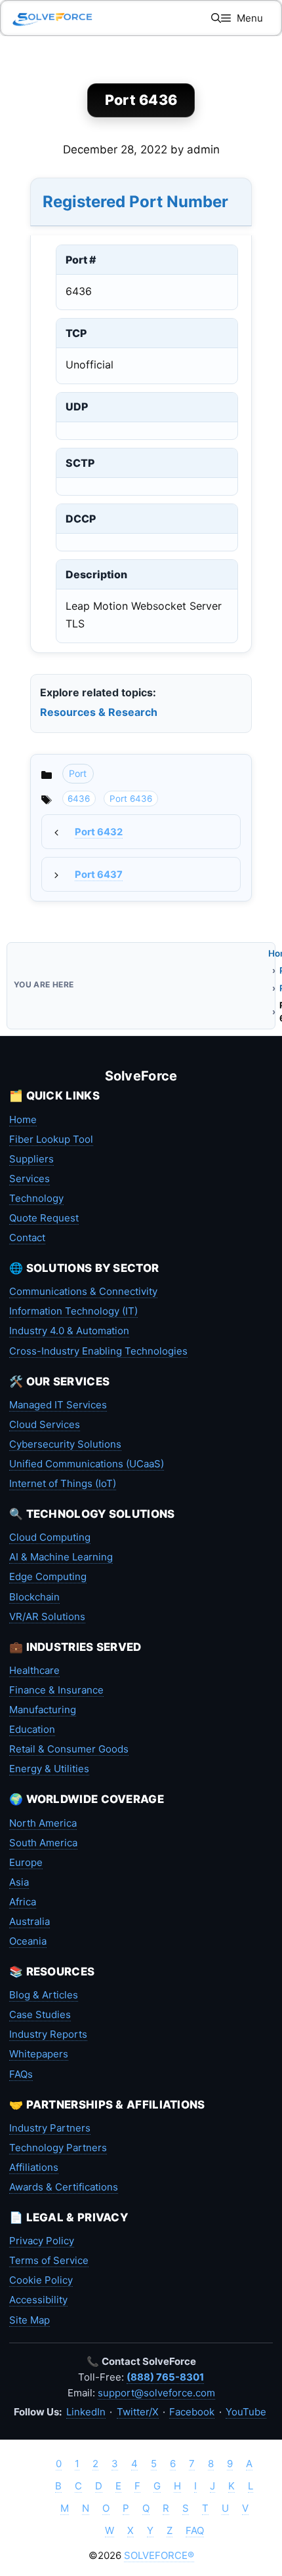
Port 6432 (99, 832)
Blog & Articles (44, 1995)
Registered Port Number (135, 202)
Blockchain (34, 1597)
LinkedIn (86, 2412)
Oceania (28, 1941)
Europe (26, 1862)
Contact (27, 1238)
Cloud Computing (50, 1537)
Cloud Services (45, 1424)
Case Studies (40, 2014)
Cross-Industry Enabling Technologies (98, 1351)
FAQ (195, 2530)
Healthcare (34, 1670)
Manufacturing (43, 1710)
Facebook (192, 2412)
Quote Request (44, 1218)
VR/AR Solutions (47, 1616)
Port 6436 (131, 799)
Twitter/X (138, 2412)
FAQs (21, 2074)
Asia (19, 1882)
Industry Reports (48, 2034)
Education (32, 1729)
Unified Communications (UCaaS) (87, 1464)
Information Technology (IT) (73, 1311)
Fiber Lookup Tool (51, 1139)
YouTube (246, 2412)
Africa (23, 1902)
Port (78, 773)
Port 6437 (99, 875)
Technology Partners (58, 2148)
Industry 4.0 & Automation (69, 1331)
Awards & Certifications (64, 2187)
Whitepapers (39, 2054)
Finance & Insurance (56, 1690)
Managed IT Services (58, 1405)
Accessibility (38, 2300)
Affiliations (34, 2167)
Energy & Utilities (49, 1769)
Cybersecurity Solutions (65, 1444)
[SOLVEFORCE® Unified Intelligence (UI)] (52, 18)
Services (30, 1179)
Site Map (30, 2320)
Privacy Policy (42, 2241)
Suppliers (31, 1159)
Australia (30, 1921)
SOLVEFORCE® (159, 2555)
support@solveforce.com (156, 2393)
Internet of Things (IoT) (63, 1483)
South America (43, 1843)
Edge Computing (48, 1576)
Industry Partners (50, 2128)
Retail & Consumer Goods (69, 1749)
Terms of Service (49, 2260)
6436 (79, 799)
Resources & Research (99, 712)
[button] (216, 18)
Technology (36, 1198)
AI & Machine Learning (61, 1557)
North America (43, 1823)
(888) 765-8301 (165, 2377)
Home (23, 1120)
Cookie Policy (41, 2280)
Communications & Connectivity (83, 1291)
